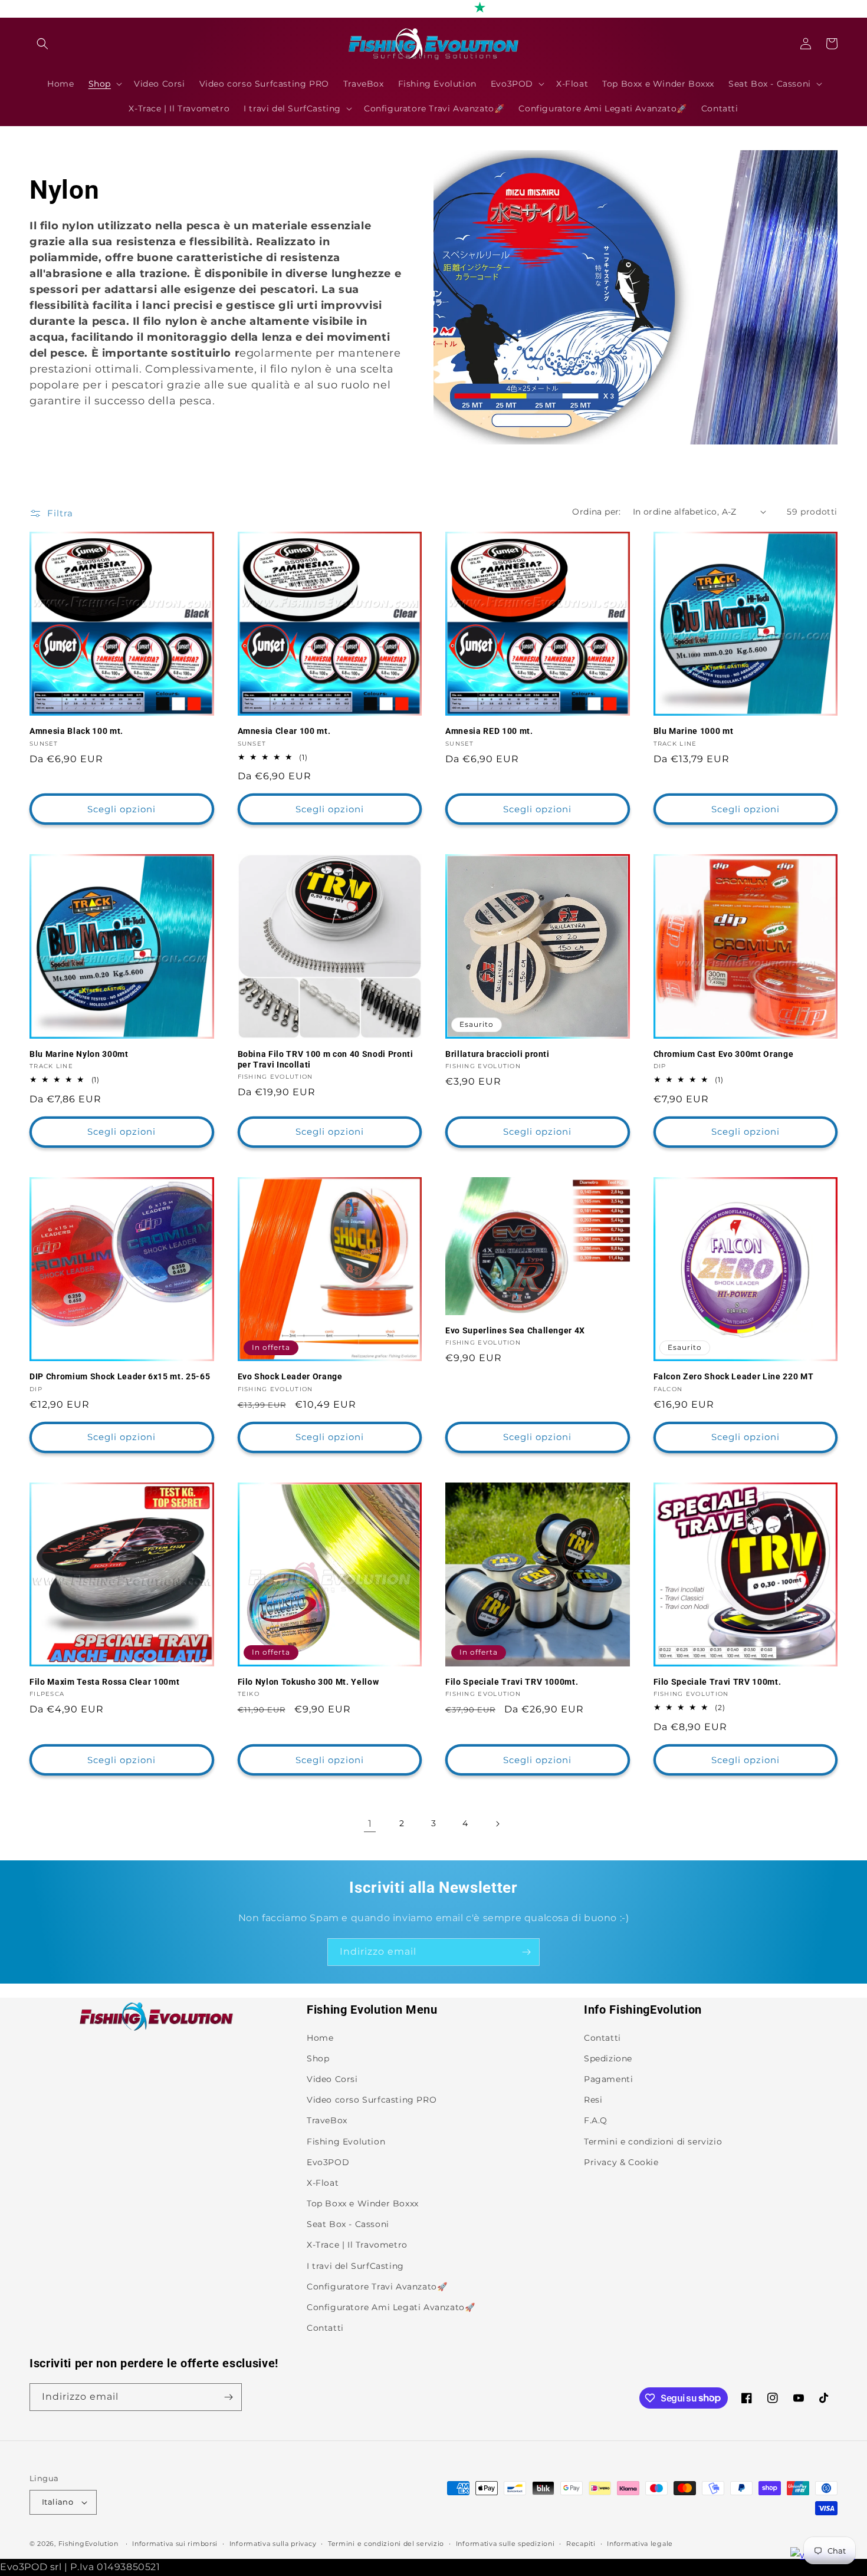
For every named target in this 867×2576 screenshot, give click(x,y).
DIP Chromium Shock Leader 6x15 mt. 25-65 (120, 1376)
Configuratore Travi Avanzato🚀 (377, 2287)
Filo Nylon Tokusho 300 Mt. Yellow (308, 1682)
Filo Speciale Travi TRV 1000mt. (512, 1682)
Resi (593, 2100)
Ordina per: (596, 512)
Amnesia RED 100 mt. (489, 731)
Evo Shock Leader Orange (290, 1376)
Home (320, 2038)
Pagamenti (608, 2079)
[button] (42, 44)
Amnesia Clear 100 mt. (284, 731)
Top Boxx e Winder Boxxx (363, 2203)
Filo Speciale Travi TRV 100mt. (717, 1682)
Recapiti (581, 2544)
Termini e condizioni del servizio (386, 2544)
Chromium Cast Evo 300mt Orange (724, 1054)
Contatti (325, 2328)
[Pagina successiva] (497, 1824)
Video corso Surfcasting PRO (372, 2100)
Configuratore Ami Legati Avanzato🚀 (391, 2307)
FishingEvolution (88, 2544)
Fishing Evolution (346, 2142)
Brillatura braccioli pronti (497, 1054)
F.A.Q (596, 2120)
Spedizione (608, 2058)
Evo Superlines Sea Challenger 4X (515, 1330)
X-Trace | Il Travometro (357, 2245)
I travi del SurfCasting (355, 2266)
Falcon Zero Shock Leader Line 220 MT (734, 1376)
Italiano (58, 2502)
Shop (318, 2058)
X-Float (323, 2183)
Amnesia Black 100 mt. (76, 731)
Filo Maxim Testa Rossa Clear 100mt (104, 1682)
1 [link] (370, 1824)
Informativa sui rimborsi (175, 2544)
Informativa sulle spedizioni (505, 2544)
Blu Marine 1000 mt (694, 731)
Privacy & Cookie (621, 2162)
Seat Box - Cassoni (348, 2224)
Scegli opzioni (121, 809)
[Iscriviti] (526, 1952)
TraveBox (327, 2120)
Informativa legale (640, 2544)
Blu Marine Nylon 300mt (79, 1054)
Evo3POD (328, 2162)
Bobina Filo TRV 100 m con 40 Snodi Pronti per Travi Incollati (326, 1059)
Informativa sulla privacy (273, 2544)
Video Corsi (332, 2079)
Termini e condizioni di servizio (653, 2142)
